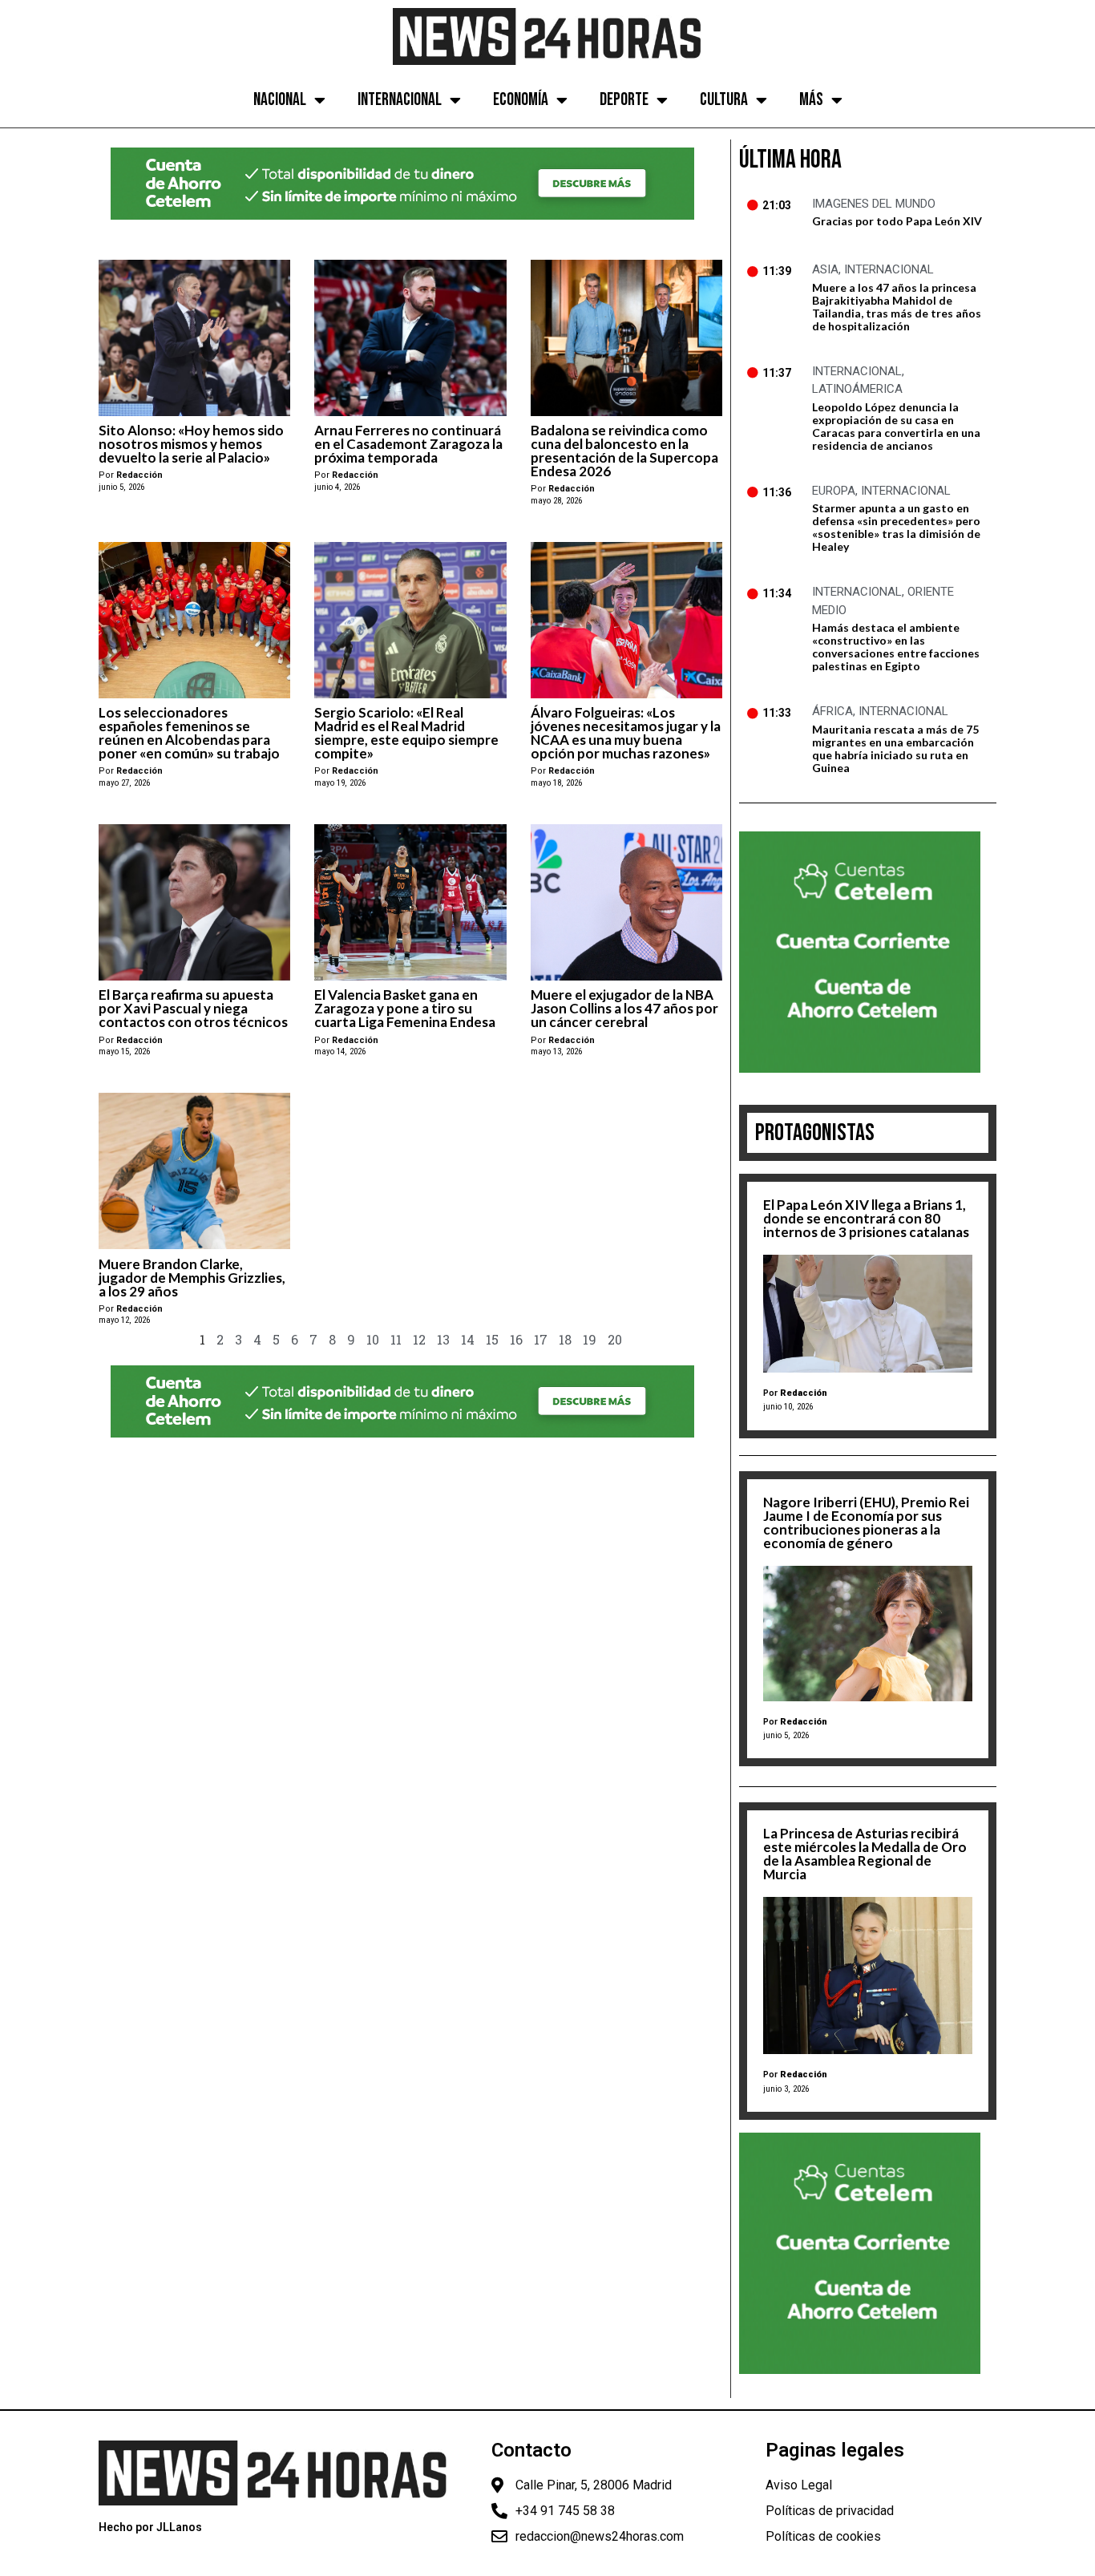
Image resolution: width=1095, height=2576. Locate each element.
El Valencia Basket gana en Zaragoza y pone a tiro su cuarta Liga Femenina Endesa (405, 1008)
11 (396, 1339)
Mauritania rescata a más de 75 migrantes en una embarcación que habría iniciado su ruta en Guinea (895, 748)
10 (373, 1339)
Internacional (400, 100)
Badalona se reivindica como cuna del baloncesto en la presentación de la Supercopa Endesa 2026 (624, 451)
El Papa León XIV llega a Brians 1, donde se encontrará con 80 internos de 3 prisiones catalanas (866, 1218)
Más (811, 100)
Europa (834, 491)
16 (516, 1339)
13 (443, 1339)
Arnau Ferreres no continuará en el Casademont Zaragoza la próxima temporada (408, 444)
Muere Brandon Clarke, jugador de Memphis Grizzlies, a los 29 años (192, 1278)
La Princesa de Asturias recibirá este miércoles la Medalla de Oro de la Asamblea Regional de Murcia (865, 1854)
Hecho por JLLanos (150, 2527)
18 (565, 1339)
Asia (825, 269)
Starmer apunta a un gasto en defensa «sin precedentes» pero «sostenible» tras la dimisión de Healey (896, 527)
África (832, 711)
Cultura (724, 100)
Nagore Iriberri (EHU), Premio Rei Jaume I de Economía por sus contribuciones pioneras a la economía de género (866, 1523)
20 (615, 1339)
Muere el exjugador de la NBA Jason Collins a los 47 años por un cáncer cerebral (624, 1008)
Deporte (624, 100)
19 (590, 1339)
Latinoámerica (857, 389)
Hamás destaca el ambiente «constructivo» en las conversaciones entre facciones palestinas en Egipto (896, 647)
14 (468, 1339)
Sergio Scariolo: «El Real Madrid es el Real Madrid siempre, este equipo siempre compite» (406, 733)
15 (492, 1339)
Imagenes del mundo (874, 204)
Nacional (280, 100)
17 (541, 1339)
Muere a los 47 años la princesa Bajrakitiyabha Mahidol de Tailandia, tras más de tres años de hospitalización (897, 307)
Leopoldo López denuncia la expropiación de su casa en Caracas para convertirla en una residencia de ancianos (896, 426)
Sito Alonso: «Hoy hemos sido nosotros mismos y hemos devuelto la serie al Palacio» (191, 444)
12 (419, 1339)
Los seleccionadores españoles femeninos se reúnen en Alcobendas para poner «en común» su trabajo (189, 733)
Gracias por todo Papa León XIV (897, 221)
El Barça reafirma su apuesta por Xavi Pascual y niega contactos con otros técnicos (193, 1008)
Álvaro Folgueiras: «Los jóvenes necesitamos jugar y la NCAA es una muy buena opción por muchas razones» (626, 733)
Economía (521, 100)
